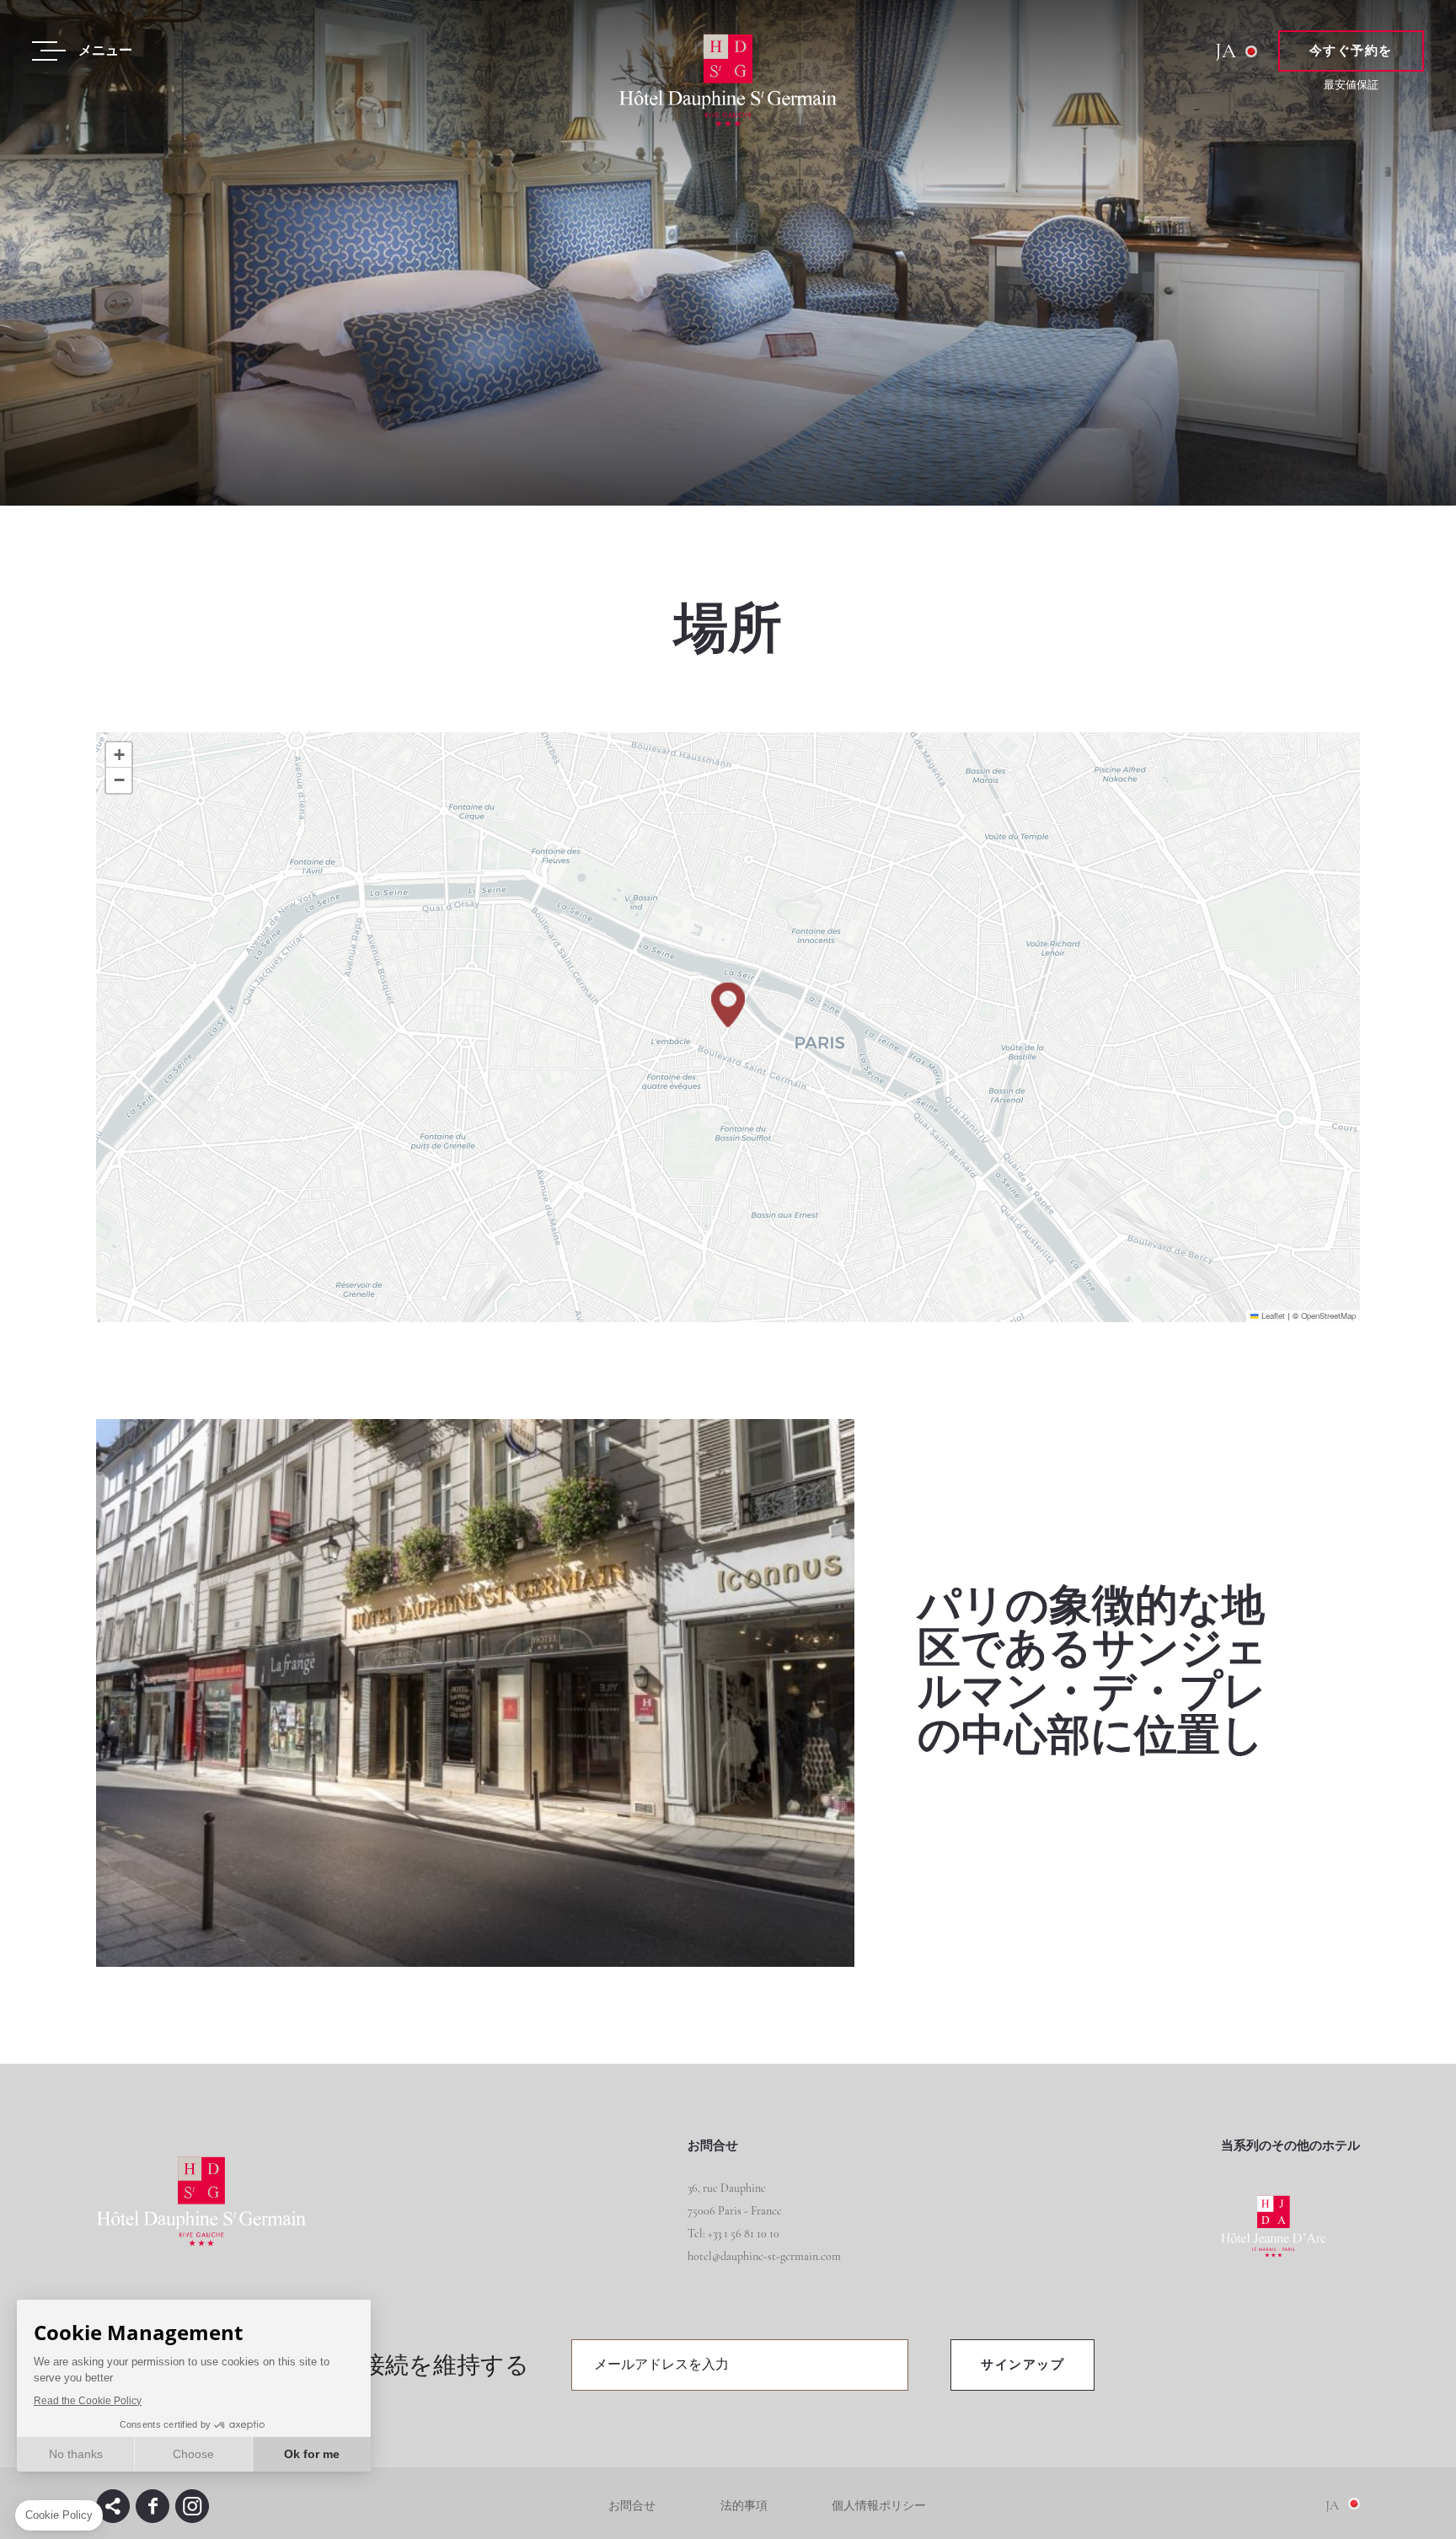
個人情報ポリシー (879, 2506)
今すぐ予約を (1351, 51)
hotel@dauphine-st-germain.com (764, 2256)
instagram (192, 2506)
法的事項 (744, 2506)
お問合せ (632, 2506)
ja (1226, 51)
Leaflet (1272, 1315)
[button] (728, 1005)
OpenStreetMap (1328, 1315)
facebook (153, 2506)
